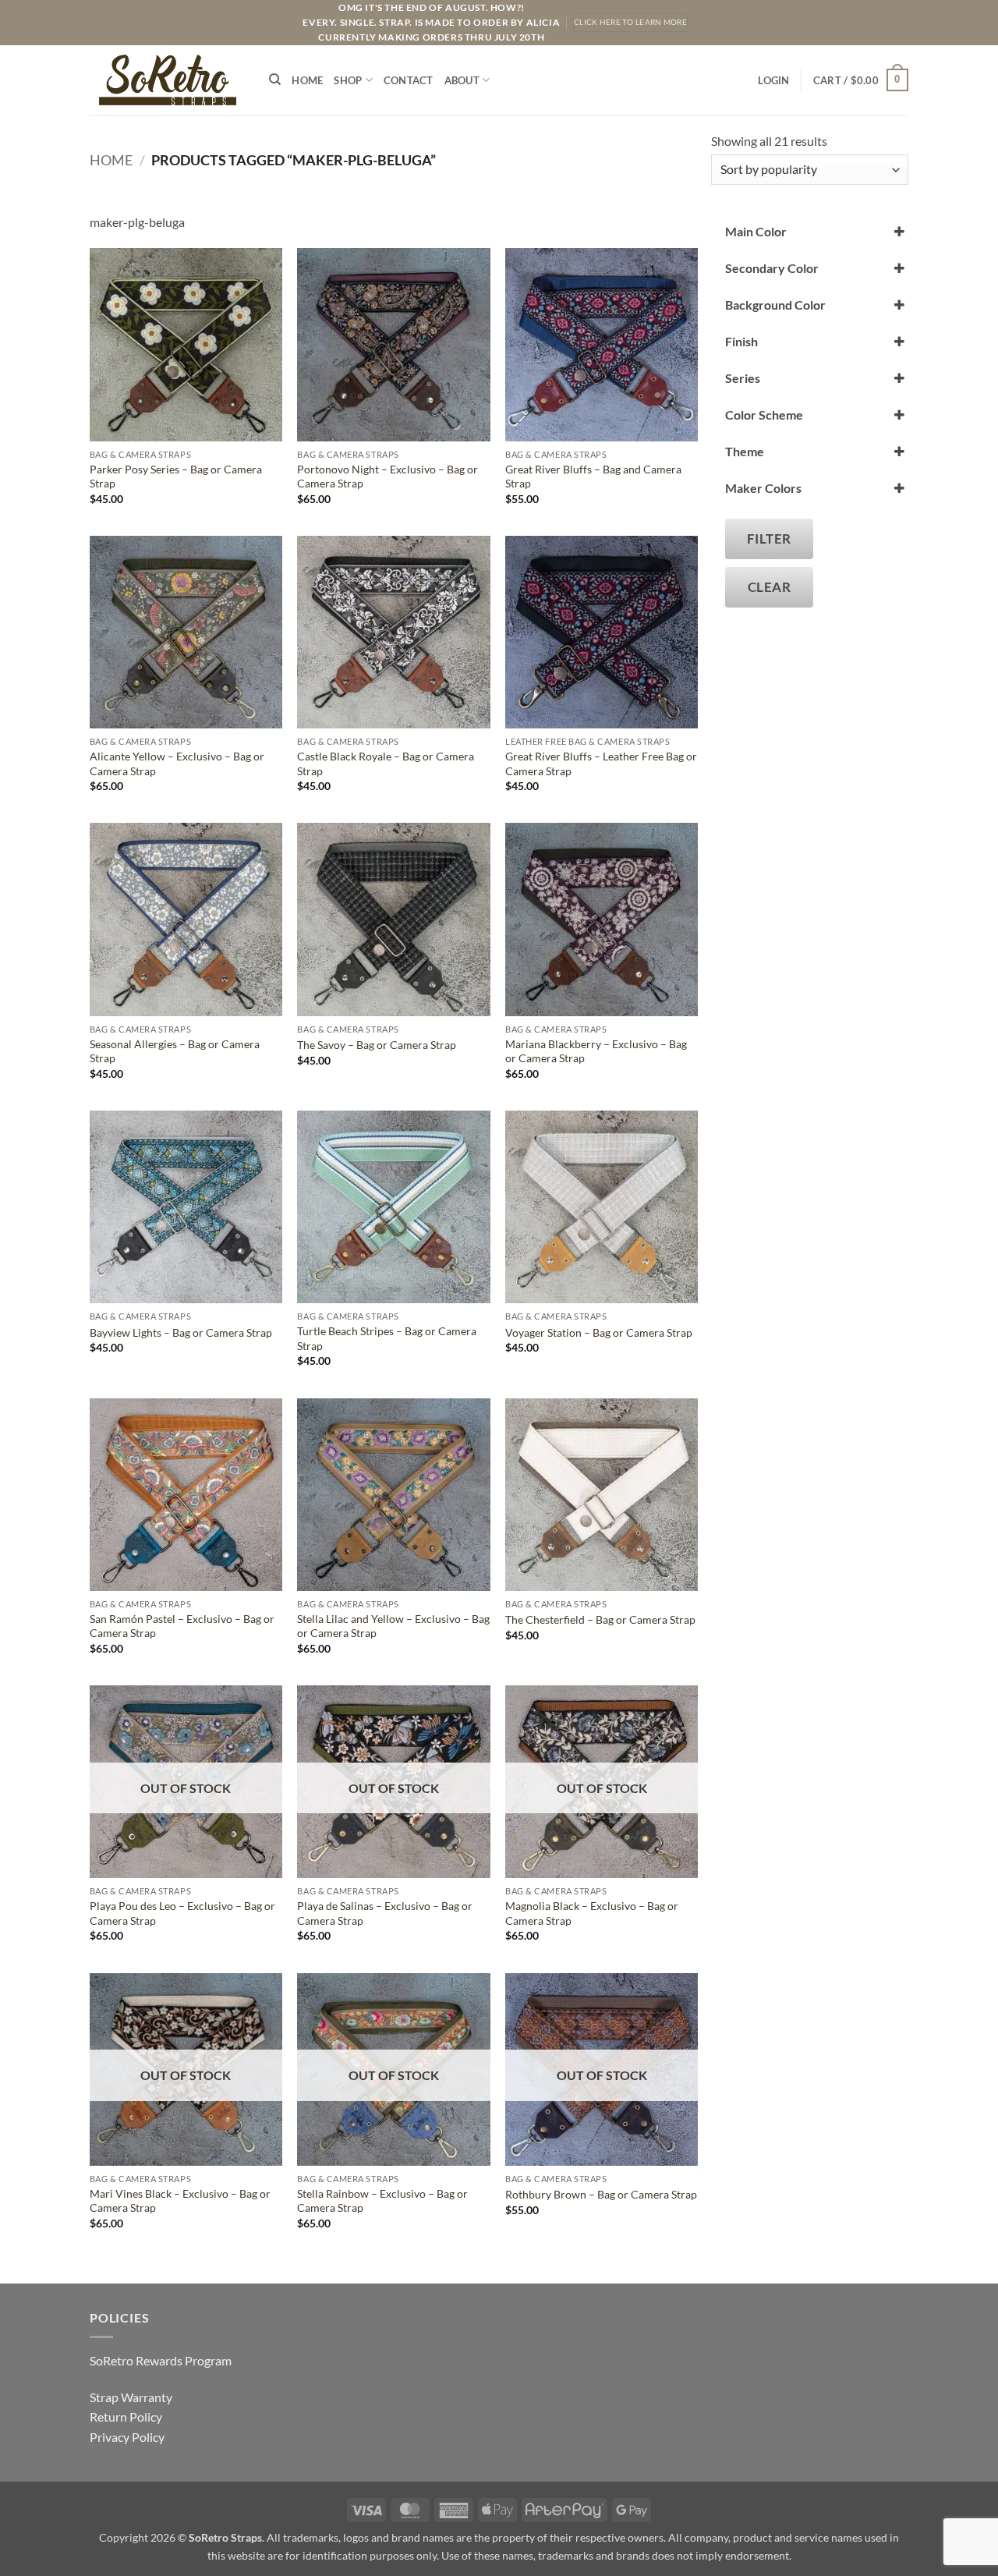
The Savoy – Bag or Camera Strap (377, 1045)
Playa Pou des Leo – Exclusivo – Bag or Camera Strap (182, 1913)
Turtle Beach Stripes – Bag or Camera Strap (387, 1338)
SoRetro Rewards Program (161, 2360)
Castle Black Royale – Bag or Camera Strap (386, 764)
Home (307, 80)
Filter (769, 539)
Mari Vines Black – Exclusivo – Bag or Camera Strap (180, 2201)
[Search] (275, 80)
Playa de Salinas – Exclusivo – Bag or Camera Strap (385, 1913)
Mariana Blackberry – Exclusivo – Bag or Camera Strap (596, 1051)
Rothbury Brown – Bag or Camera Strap (601, 2194)
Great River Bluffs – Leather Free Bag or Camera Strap (601, 764)
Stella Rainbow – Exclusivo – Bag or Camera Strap (382, 2201)
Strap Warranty (131, 2397)
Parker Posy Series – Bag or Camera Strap (176, 477)
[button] (773, 80)
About (462, 80)
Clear (770, 587)
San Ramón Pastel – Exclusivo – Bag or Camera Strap (182, 1626)
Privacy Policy (127, 2437)
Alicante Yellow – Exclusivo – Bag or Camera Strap (177, 764)
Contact (409, 80)
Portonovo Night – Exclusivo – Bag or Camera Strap (388, 477)
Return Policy (126, 2417)
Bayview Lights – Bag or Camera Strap (181, 1332)
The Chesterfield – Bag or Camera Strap (600, 1619)
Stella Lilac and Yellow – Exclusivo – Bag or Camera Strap (393, 1626)
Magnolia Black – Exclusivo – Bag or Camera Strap (592, 1913)
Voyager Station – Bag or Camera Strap (599, 1332)
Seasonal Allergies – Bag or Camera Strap (175, 1051)
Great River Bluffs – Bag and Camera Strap (593, 477)
